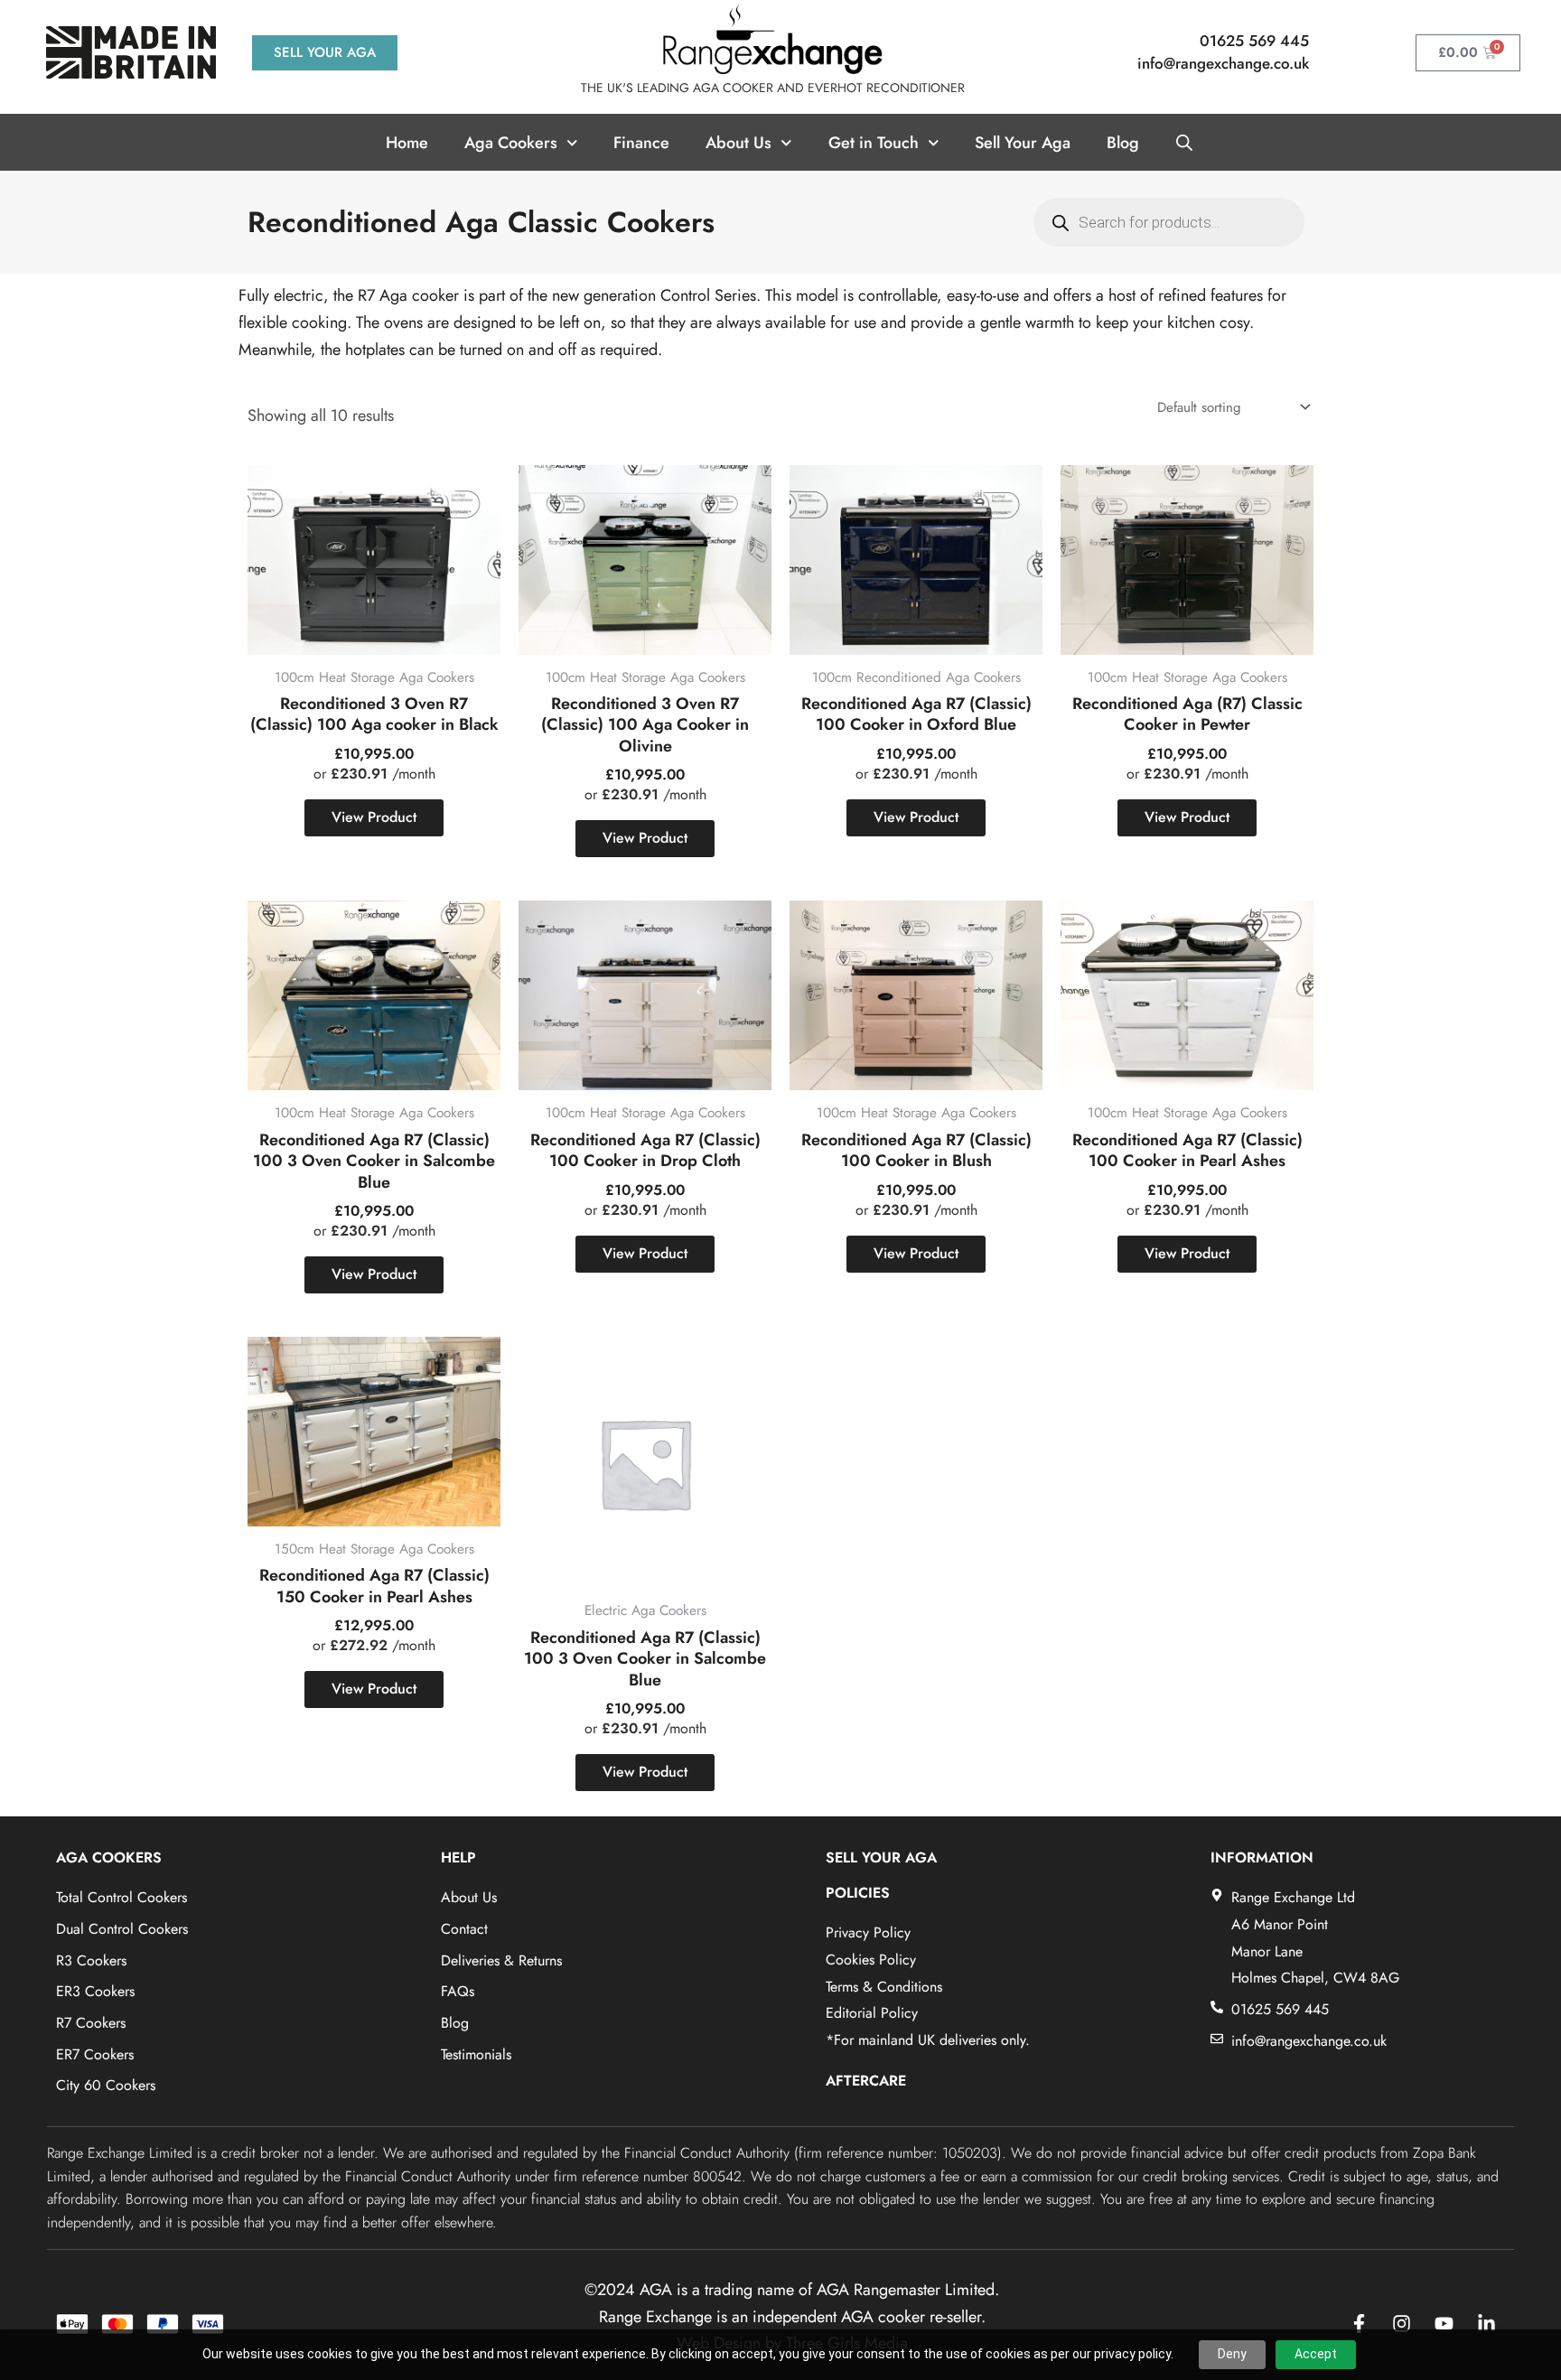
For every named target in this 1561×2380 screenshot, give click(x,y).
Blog (1123, 143)
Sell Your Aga (1023, 143)
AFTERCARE (866, 2081)
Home (407, 143)
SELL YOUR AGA (881, 1857)
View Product (374, 817)
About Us (738, 143)
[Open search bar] (1184, 143)
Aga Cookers (511, 143)
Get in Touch (874, 143)
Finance (641, 143)
